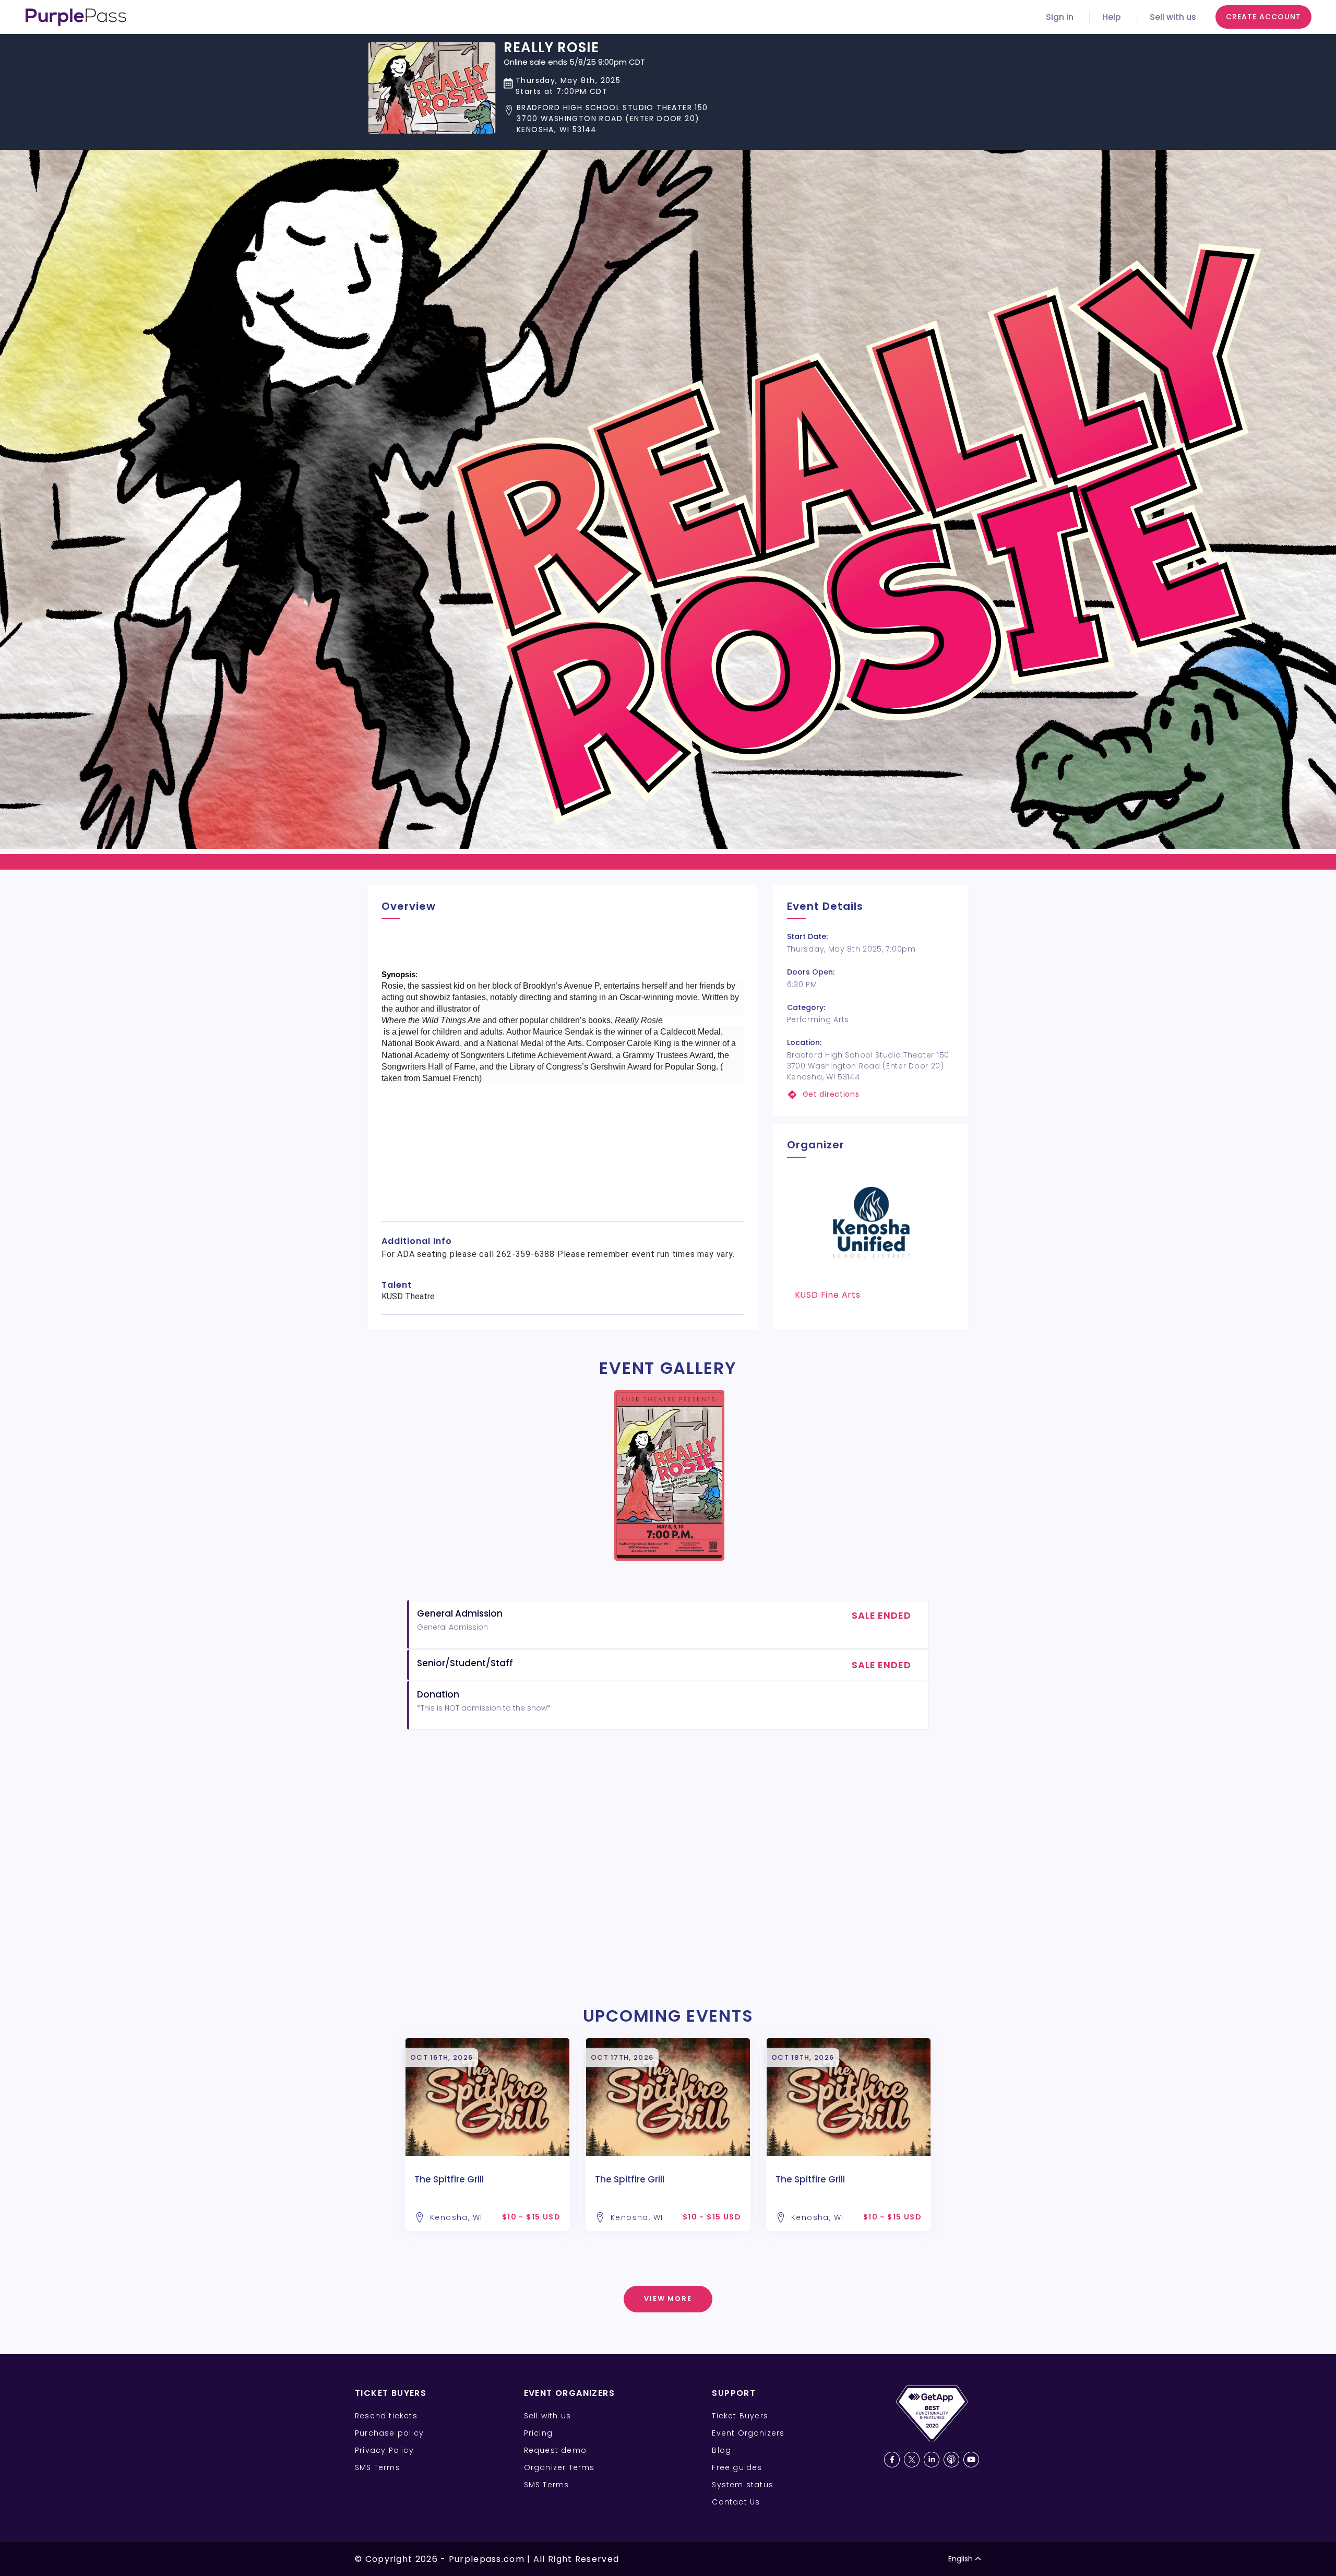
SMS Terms (378, 2467)
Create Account (1263, 17)
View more (668, 2299)
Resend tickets (386, 2416)
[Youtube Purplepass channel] (971, 2460)
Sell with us (1173, 17)
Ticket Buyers (740, 2416)
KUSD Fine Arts (828, 1295)
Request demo (555, 2450)
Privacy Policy (384, 2450)
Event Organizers (748, 2433)
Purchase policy (389, 2433)
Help (1112, 17)
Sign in (1060, 17)
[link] (871, 1094)
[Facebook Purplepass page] (892, 2460)
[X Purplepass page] (912, 2460)
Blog (721, 2450)
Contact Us (736, 2502)
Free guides (737, 2467)
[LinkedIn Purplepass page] (932, 2460)
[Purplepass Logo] (76, 17)
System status (743, 2485)
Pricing (538, 2433)
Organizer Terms (559, 2467)
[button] (606, 119)
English (961, 2559)
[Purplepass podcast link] (951, 2460)
